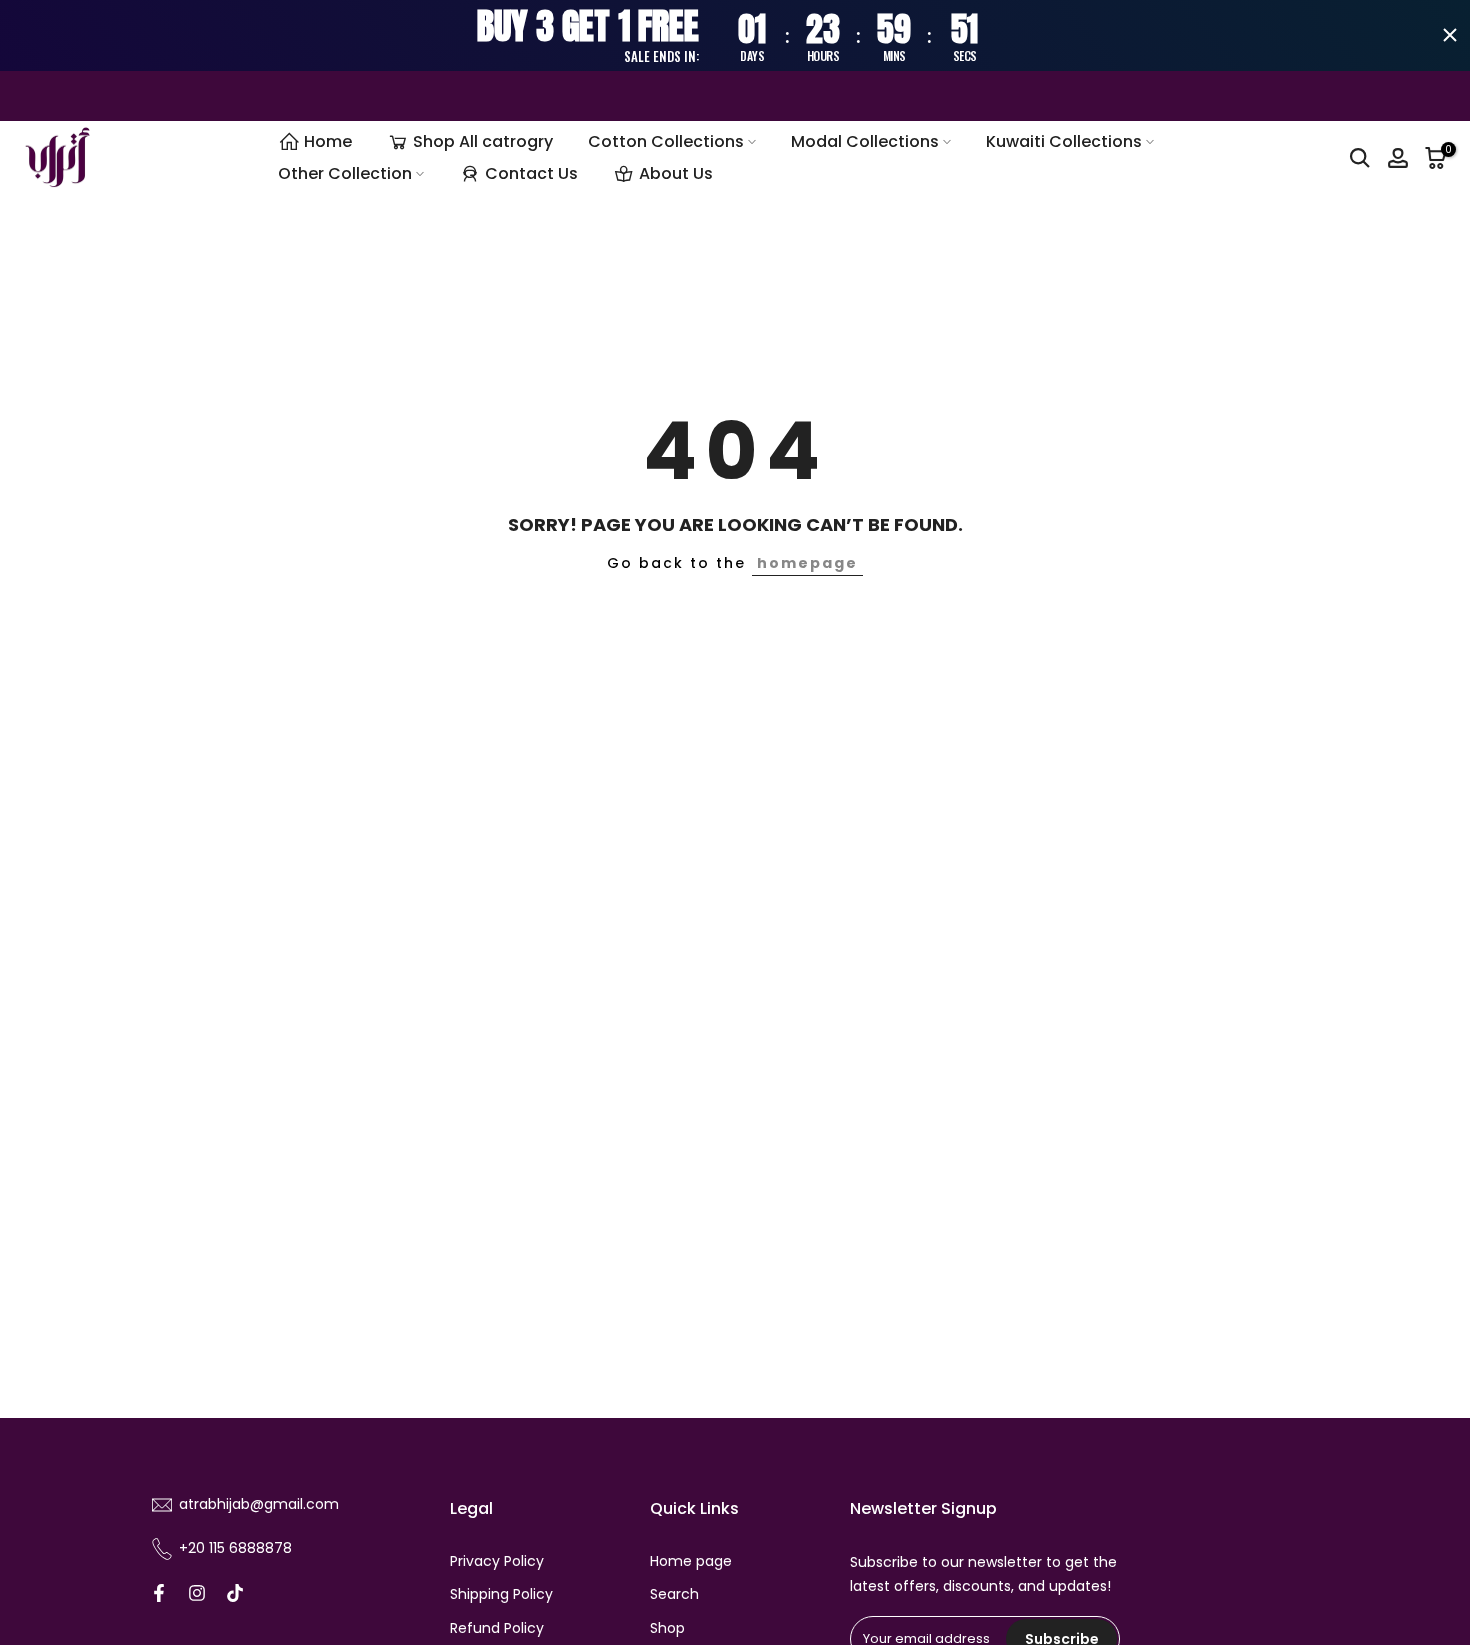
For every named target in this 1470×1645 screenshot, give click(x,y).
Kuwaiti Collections (1064, 141)
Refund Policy (497, 1628)
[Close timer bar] (1450, 35)
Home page (691, 1561)
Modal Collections (865, 141)
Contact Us (531, 173)
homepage (807, 563)
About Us (676, 173)
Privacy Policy (497, 1561)
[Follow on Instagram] (197, 1593)
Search (674, 1594)
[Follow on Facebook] (159, 1593)
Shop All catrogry (483, 141)
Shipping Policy (501, 1594)
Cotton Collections (666, 141)
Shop (667, 1628)
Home (328, 141)
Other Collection (345, 173)
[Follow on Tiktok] (235, 1593)
